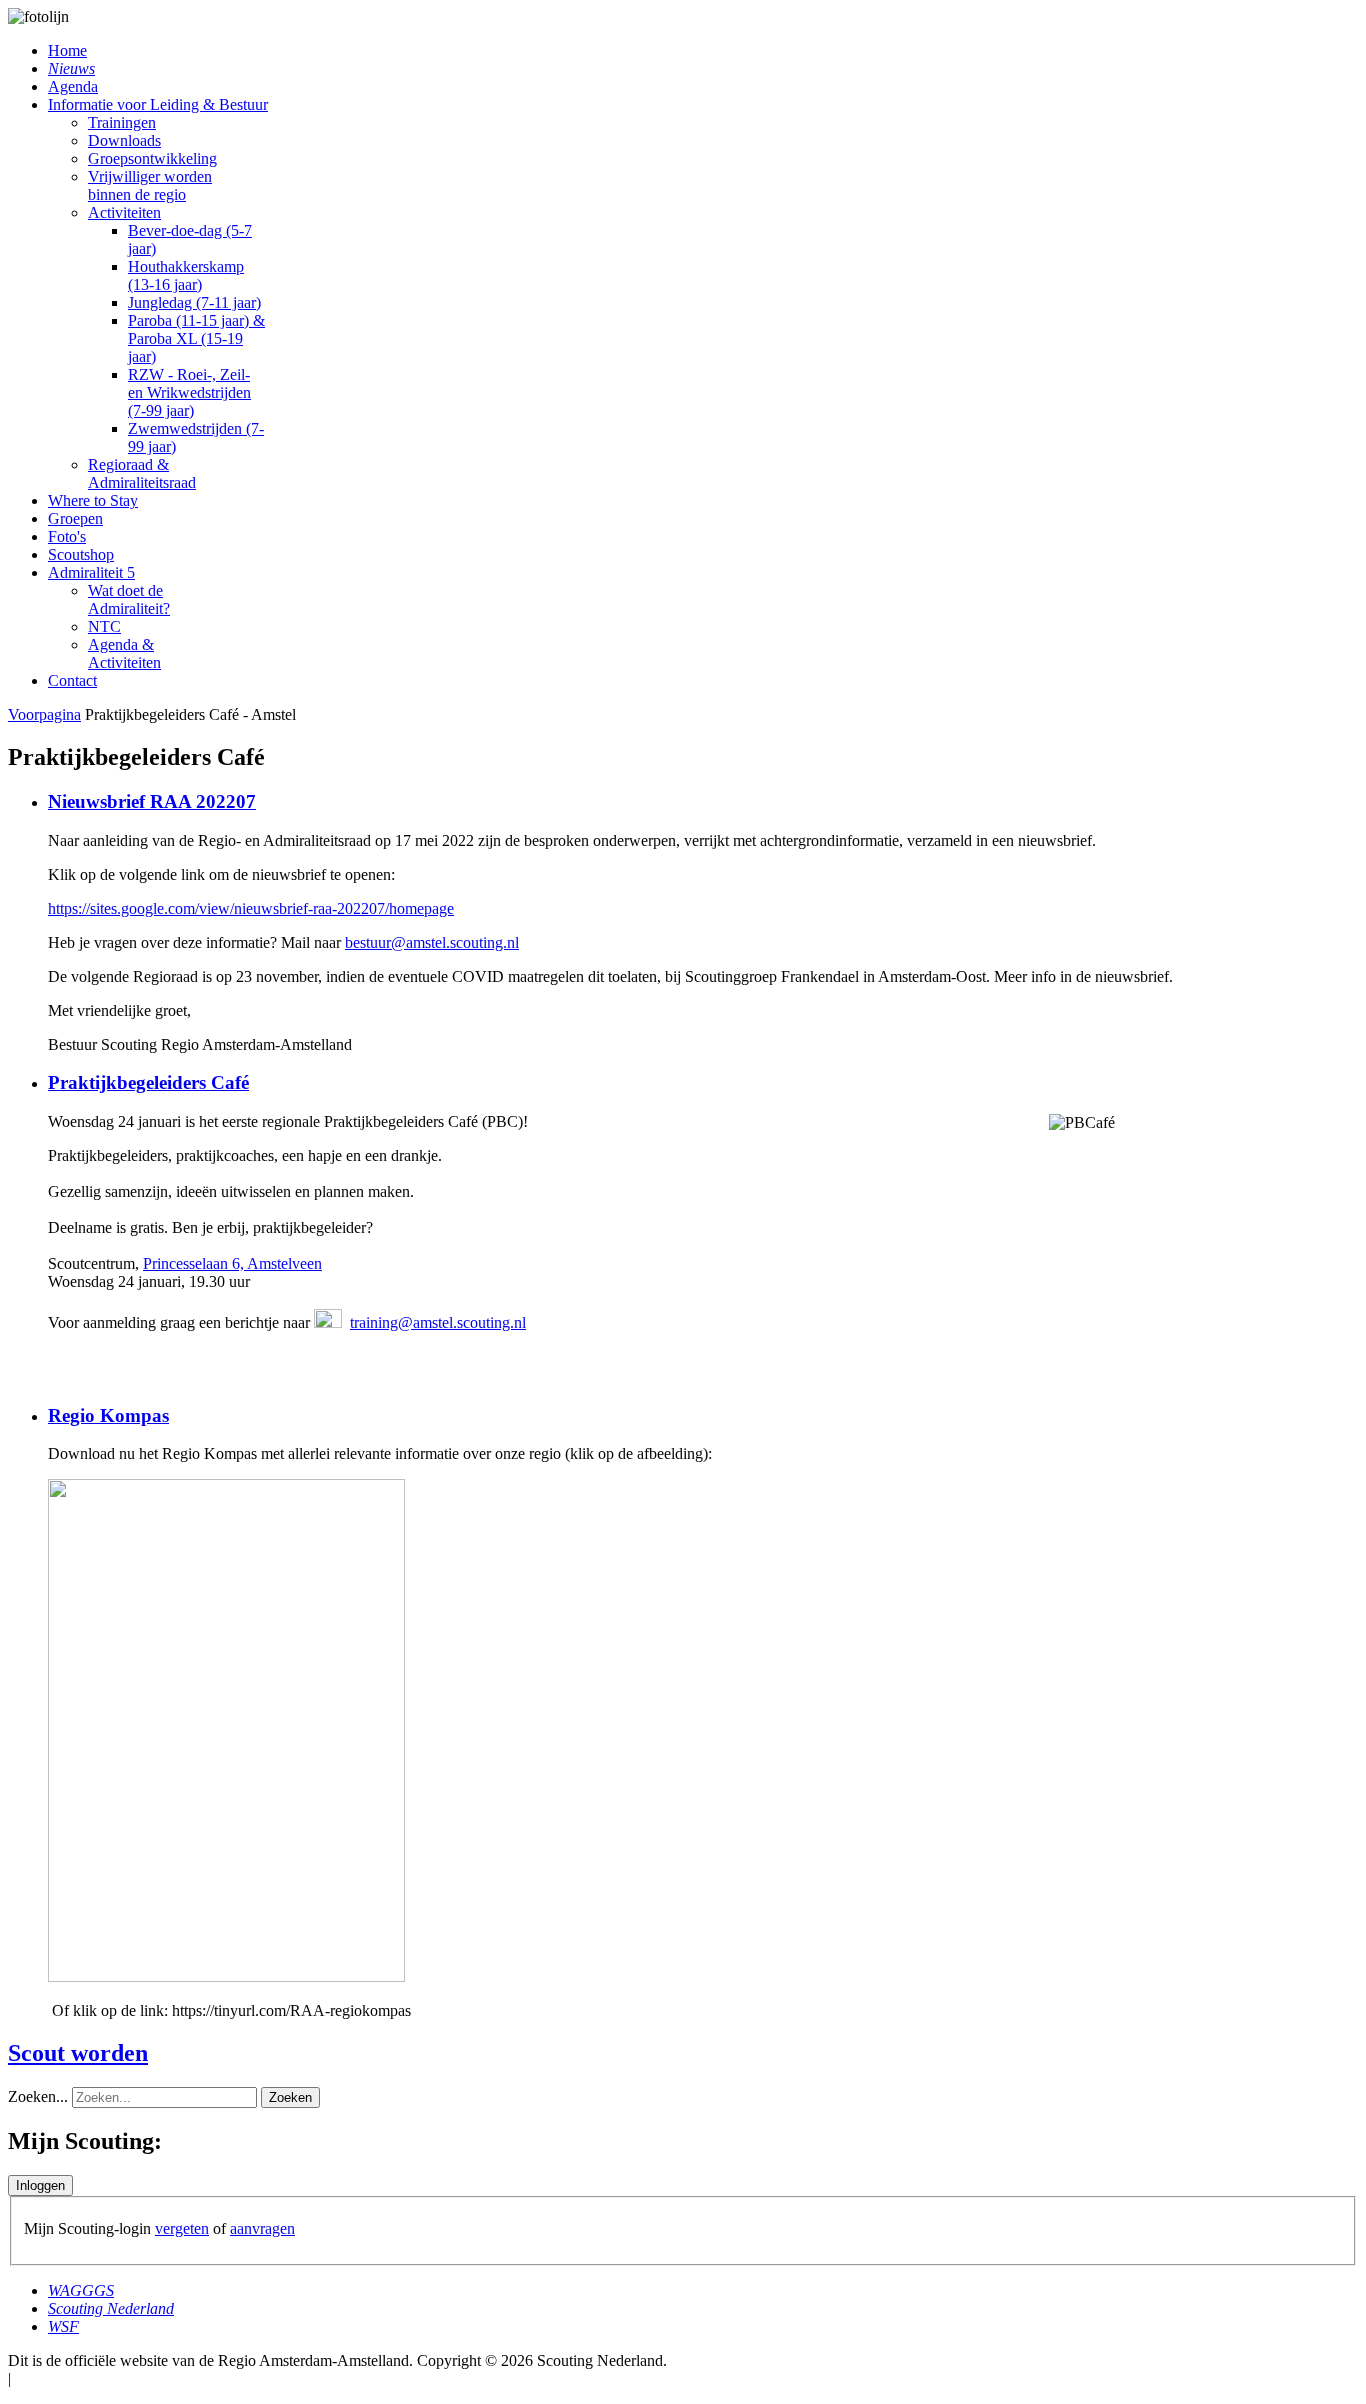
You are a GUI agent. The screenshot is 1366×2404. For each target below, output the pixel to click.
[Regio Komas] (226, 1976)
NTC (104, 626)
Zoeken (290, 2097)
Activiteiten (124, 212)
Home (67, 50)
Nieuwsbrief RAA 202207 (152, 801)
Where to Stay (93, 500)
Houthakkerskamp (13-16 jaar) (186, 275)
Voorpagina (44, 714)
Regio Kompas (108, 1415)
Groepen (75, 518)
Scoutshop (81, 554)
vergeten (182, 2228)
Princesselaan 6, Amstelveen (232, 1263)
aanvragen (262, 2228)
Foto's (67, 536)
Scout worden (78, 2053)
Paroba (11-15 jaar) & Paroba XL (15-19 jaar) (196, 338)
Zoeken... (38, 2096)
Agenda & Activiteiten (124, 653)
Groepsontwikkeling (152, 158)
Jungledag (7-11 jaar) (194, 302)
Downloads (124, 140)
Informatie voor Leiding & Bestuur (158, 104)
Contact (72, 680)
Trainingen (122, 122)
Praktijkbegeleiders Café (148, 1082)
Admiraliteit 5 (91, 572)
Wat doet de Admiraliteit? (129, 599)
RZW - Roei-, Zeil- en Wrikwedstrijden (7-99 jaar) (189, 392)
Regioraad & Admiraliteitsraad (142, 473)
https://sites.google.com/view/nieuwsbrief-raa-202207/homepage (251, 908)
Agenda (73, 86)
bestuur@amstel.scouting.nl (432, 942)
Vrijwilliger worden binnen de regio (150, 185)
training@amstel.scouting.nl (438, 1322)
